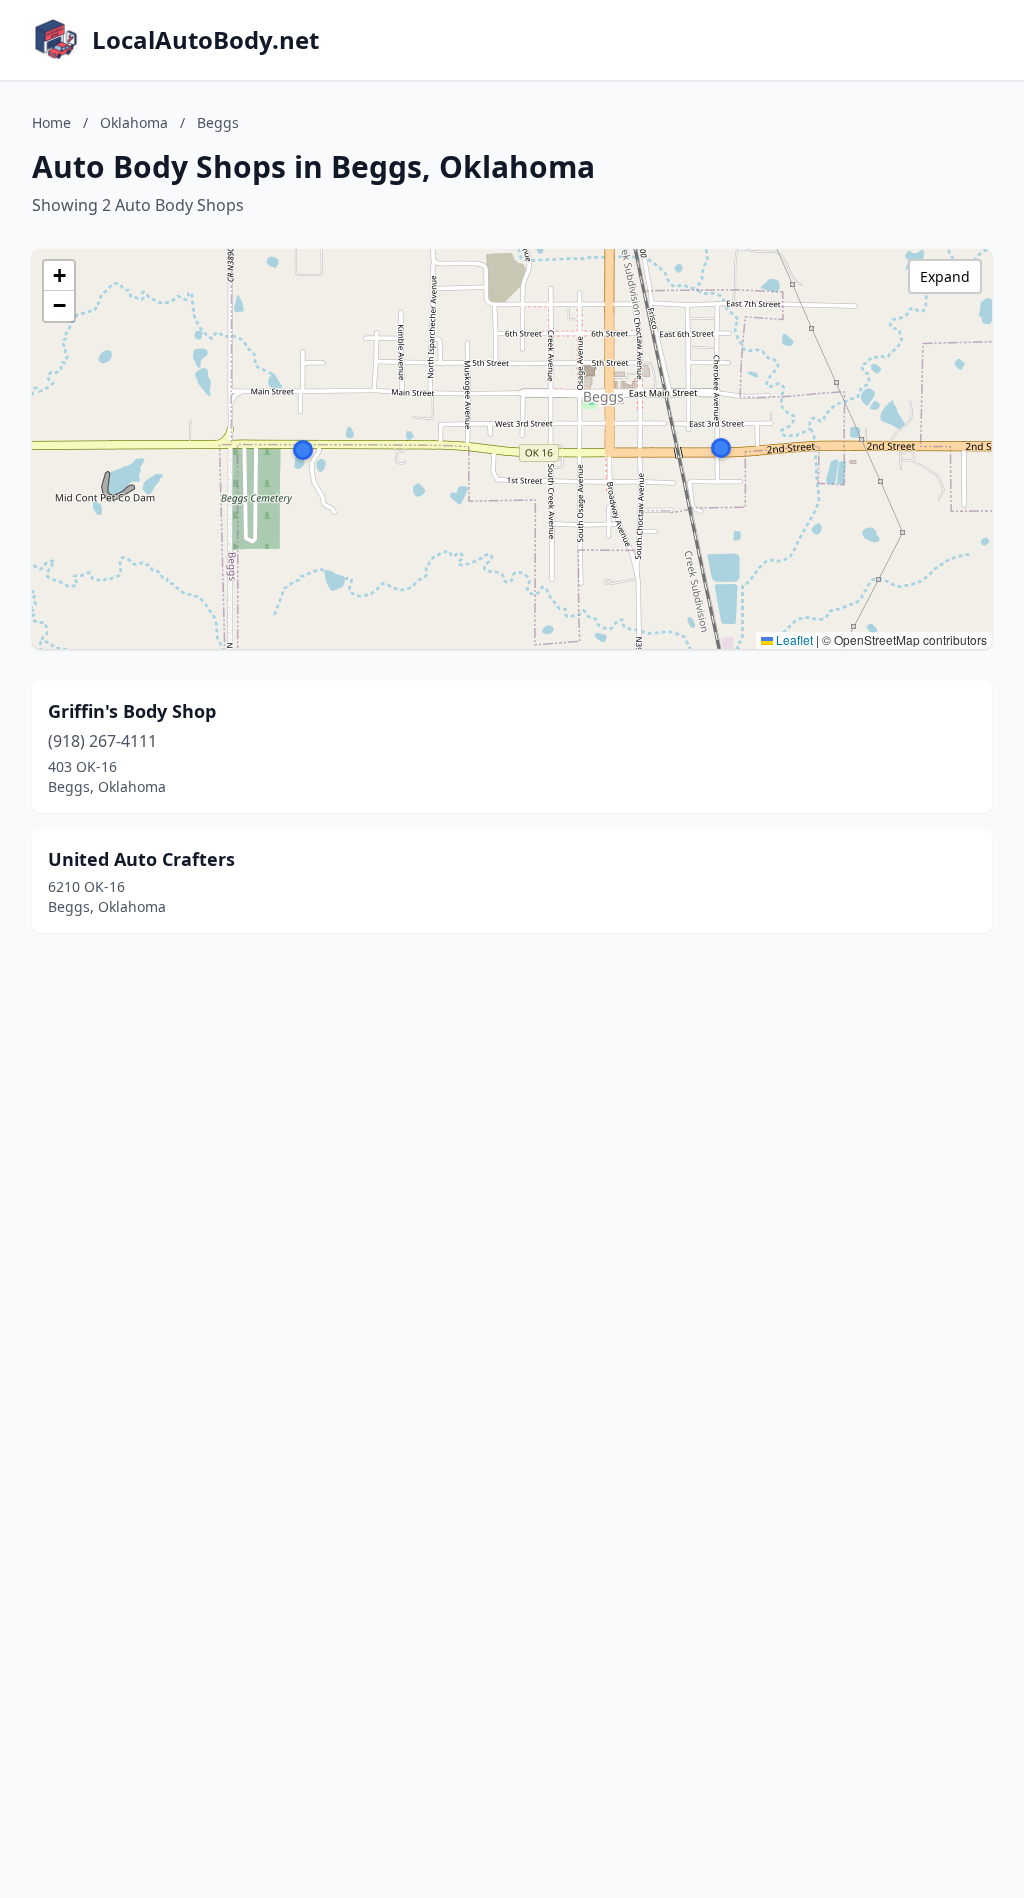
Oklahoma (134, 122)
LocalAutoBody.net (205, 40)
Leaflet (793, 639)
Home (51, 122)
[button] (721, 448)
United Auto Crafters (141, 859)
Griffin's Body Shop (132, 711)
